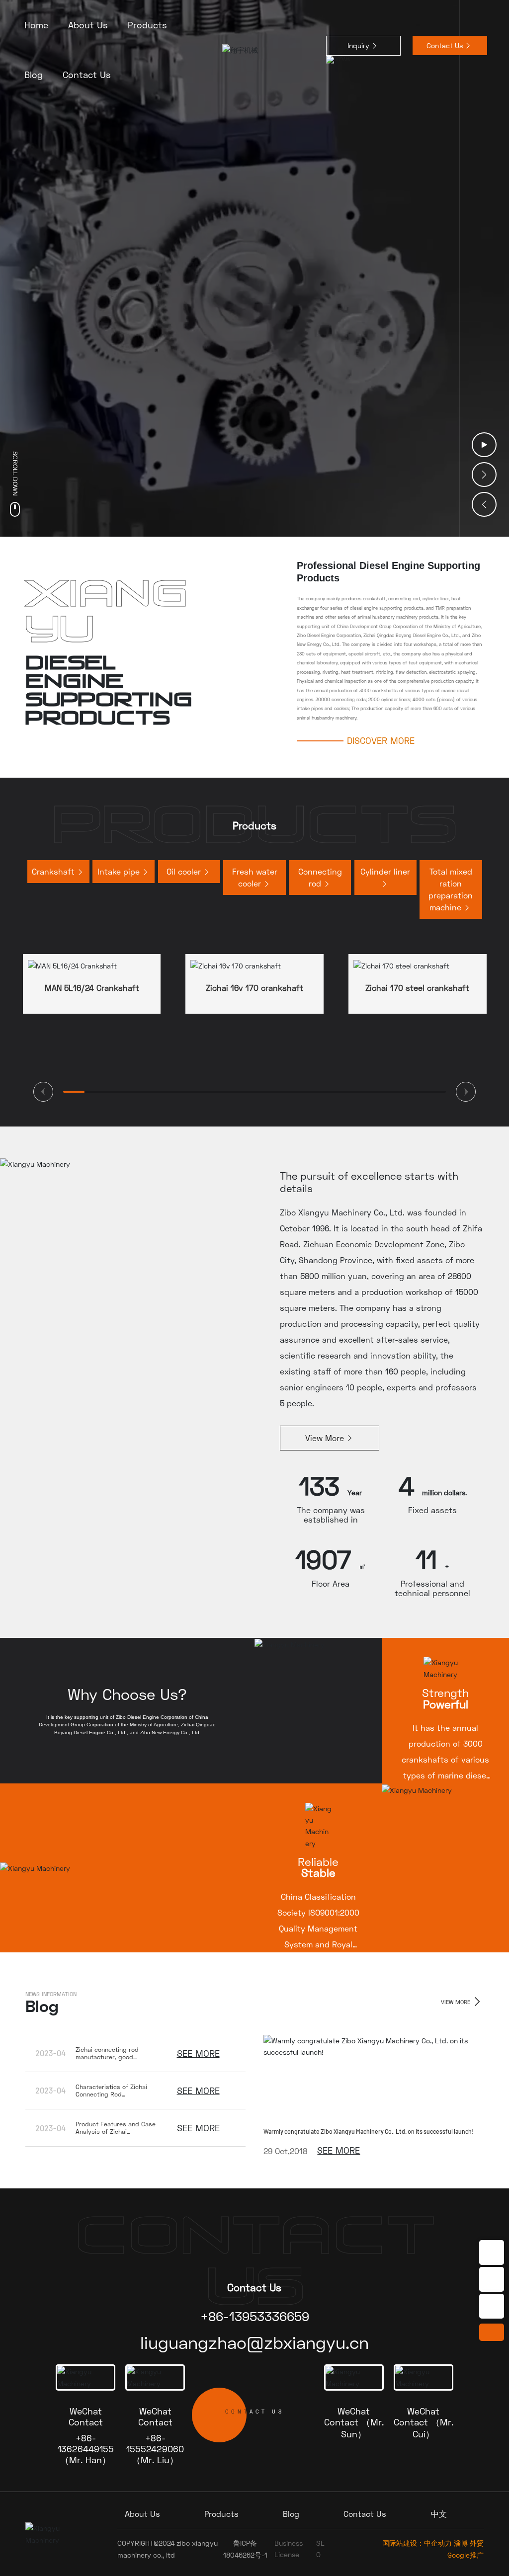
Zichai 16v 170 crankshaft (92, 988)
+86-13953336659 (255, 2316)
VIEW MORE (457, 2002)
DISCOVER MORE (381, 740)
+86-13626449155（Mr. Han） (86, 2449)
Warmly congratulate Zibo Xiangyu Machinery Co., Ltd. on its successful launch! (369, 2131)
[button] (484, 475)
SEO (320, 2548)
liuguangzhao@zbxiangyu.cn (254, 2342)
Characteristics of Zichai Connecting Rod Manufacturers (111, 2094)
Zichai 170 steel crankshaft (255, 988)
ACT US (255, 2412)
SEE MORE (198, 2053)
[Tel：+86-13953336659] (492, 2253)
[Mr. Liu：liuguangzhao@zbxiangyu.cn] (492, 2279)
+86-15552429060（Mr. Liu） (155, 2449)
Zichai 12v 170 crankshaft (418, 988)
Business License (289, 2548)
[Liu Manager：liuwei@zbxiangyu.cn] (492, 2306)
